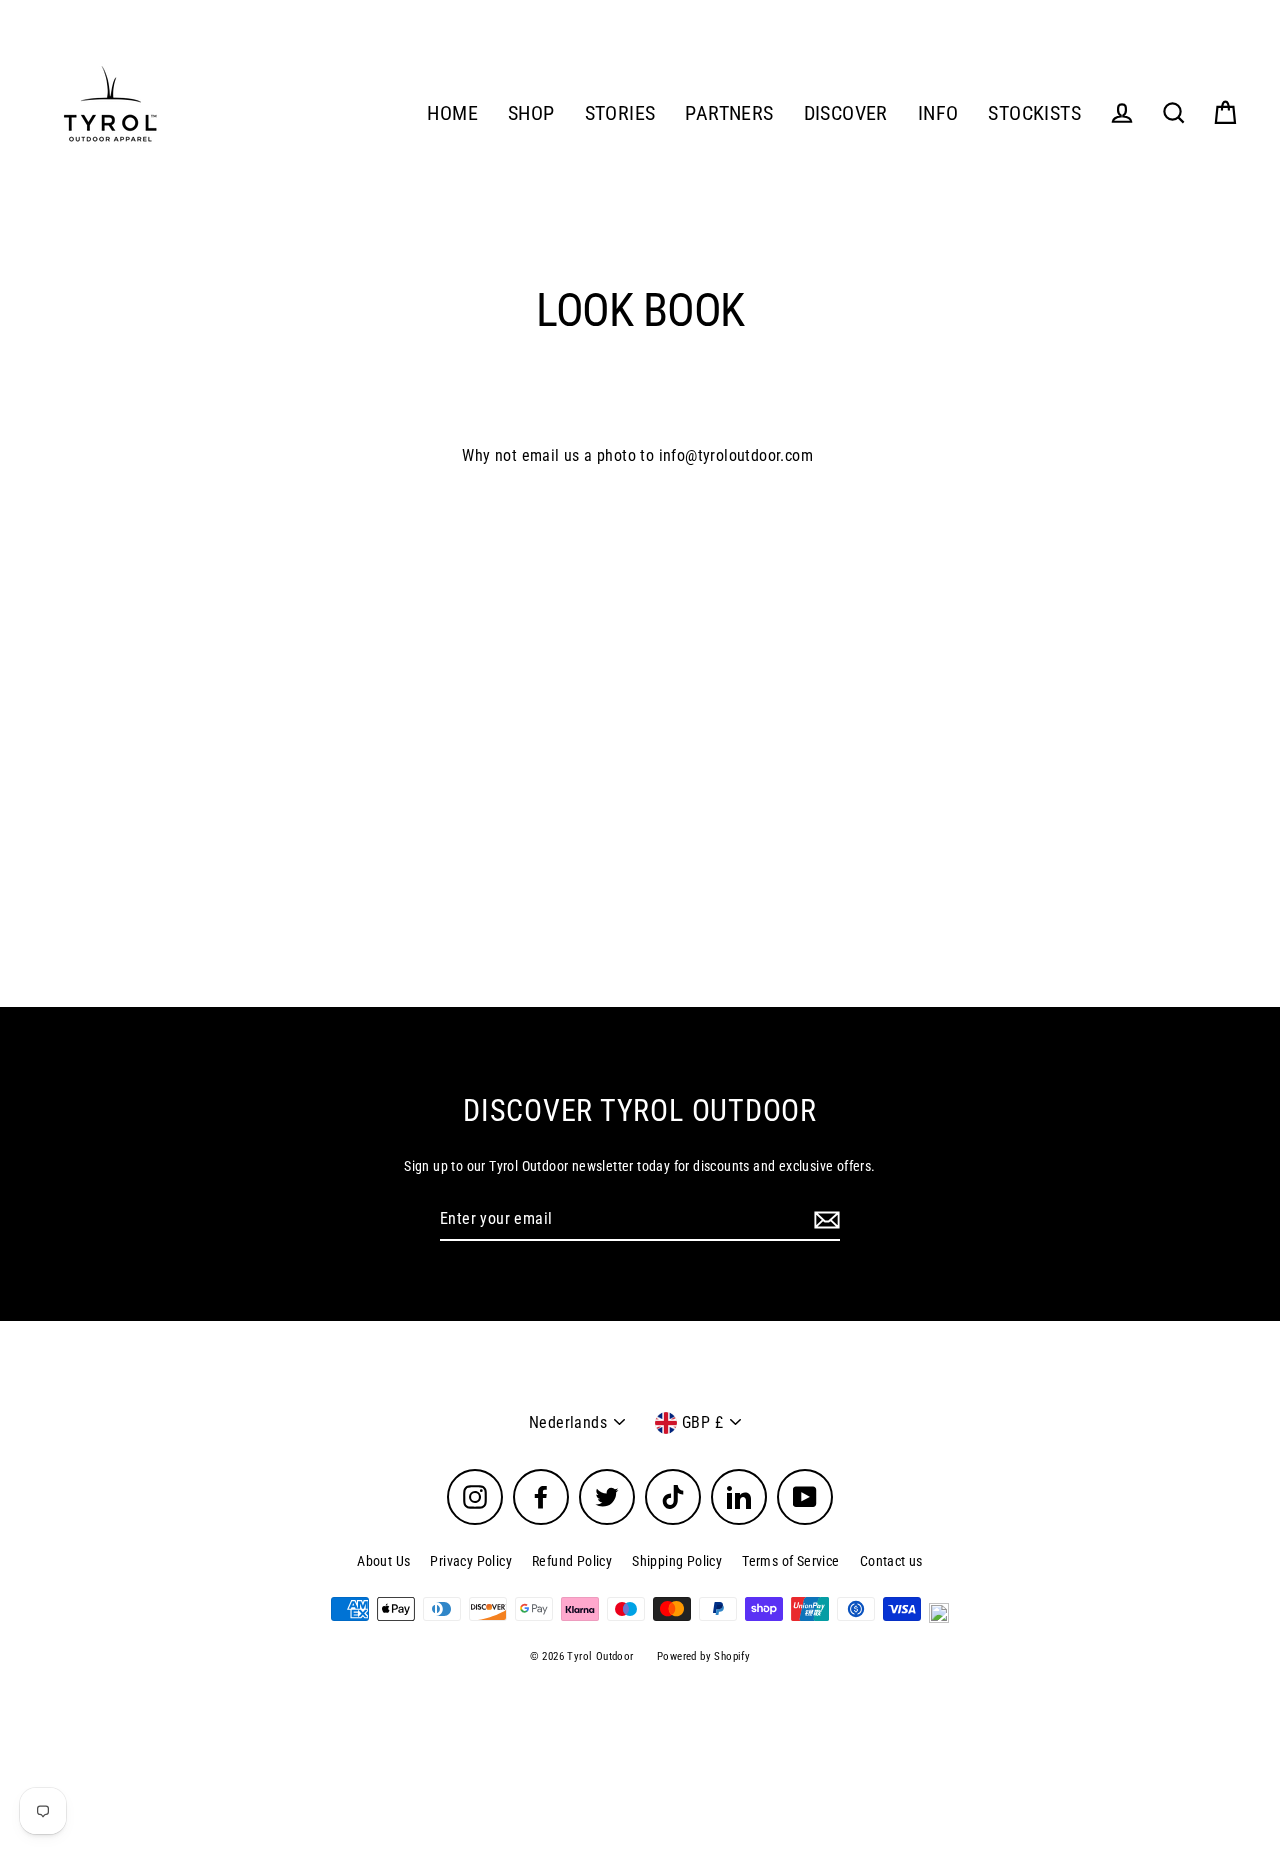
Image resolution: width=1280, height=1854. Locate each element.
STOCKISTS (1034, 113)
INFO (938, 113)
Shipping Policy (677, 1561)
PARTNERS (729, 113)
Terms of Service (790, 1561)
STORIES (620, 113)
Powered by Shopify (703, 1656)
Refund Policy (572, 1561)
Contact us (891, 1561)
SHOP (531, 113)
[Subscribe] (824, 1220)
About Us (383, 1561)
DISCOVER (846, 113)
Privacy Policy (471, 1561)
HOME (452, 113)
